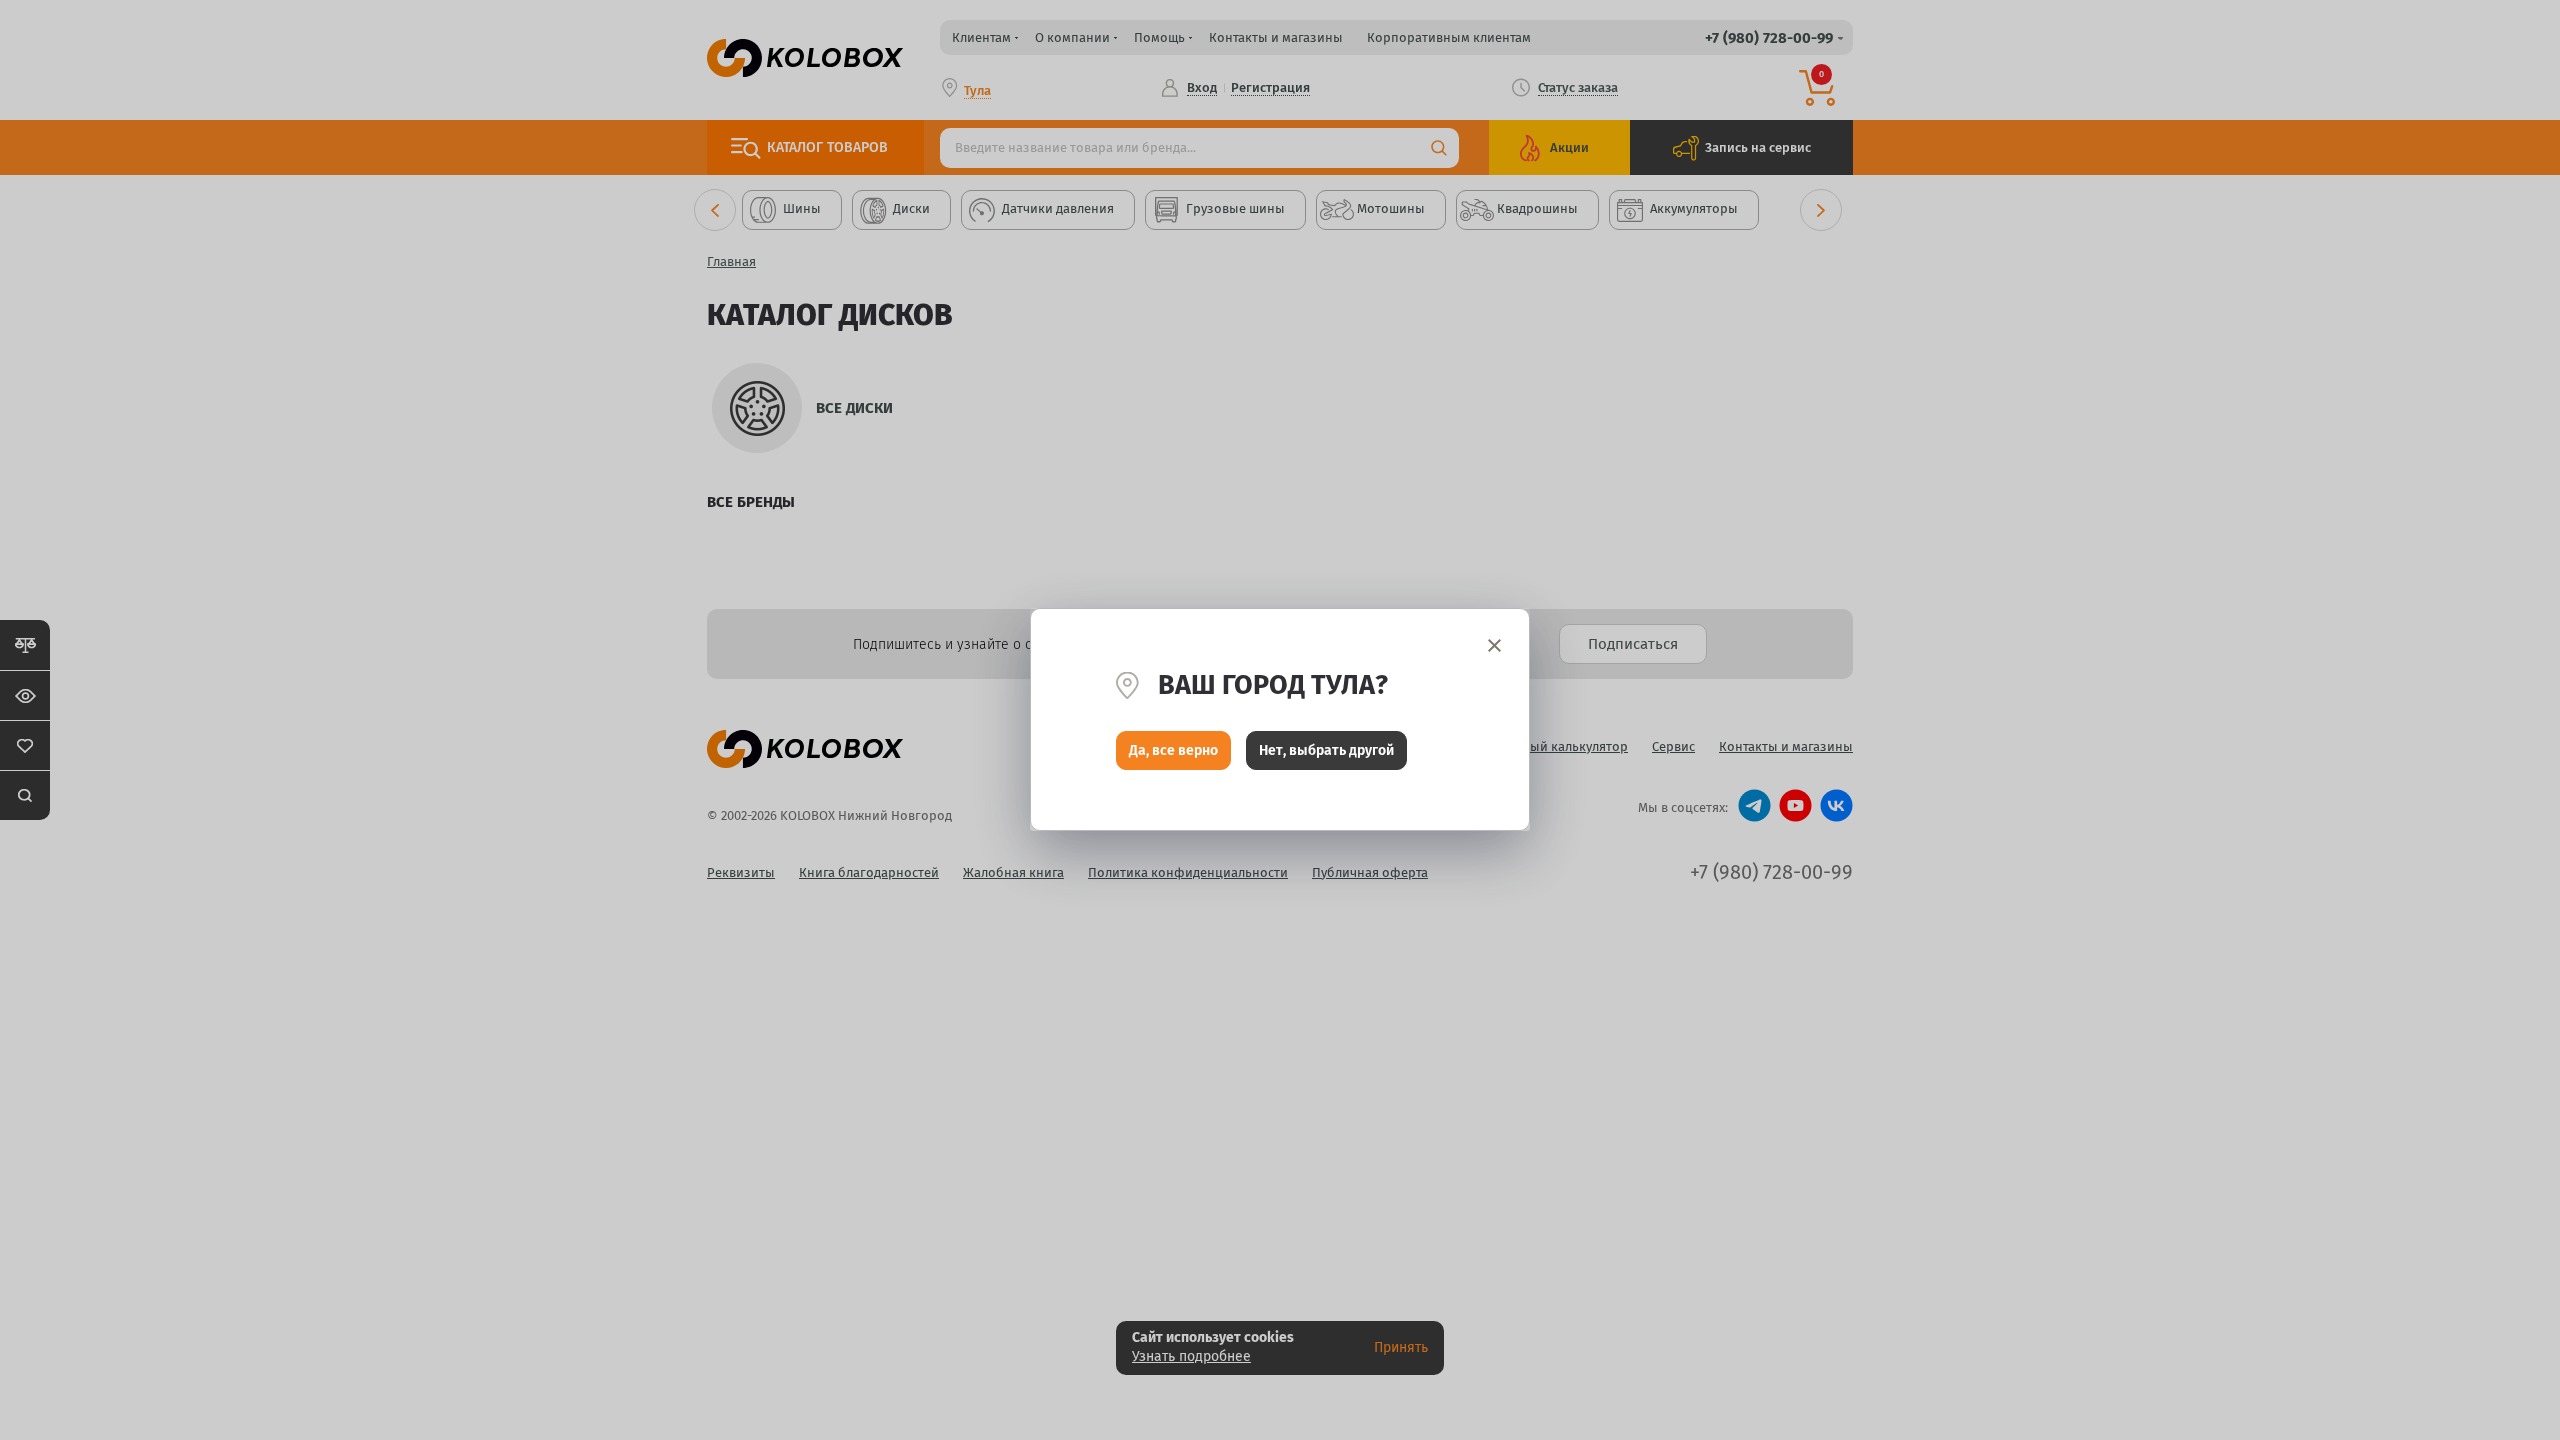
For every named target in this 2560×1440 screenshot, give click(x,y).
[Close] (1494, 645)
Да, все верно (1173, 750)
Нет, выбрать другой (1326, 750)
